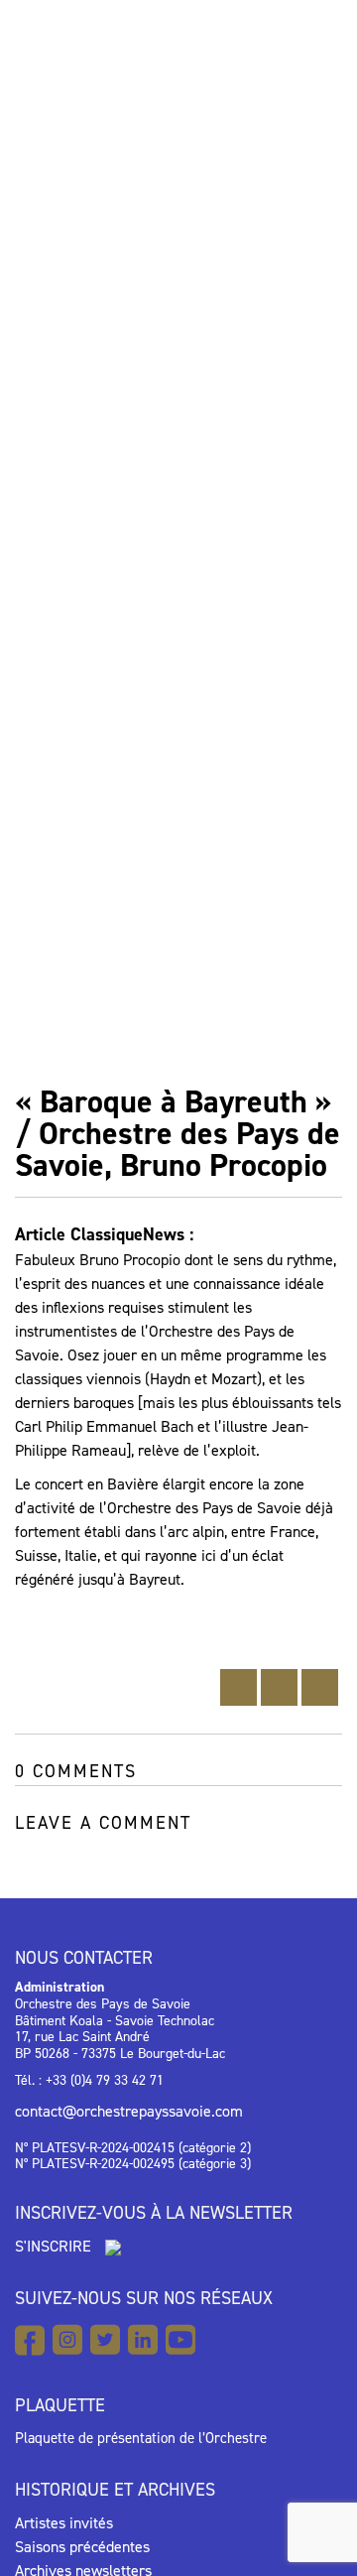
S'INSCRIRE (55, 2246)
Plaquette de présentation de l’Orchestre (141, 2438)
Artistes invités (64, 2523)
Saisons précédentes (82, 2547)
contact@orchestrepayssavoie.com (129, 2111)
